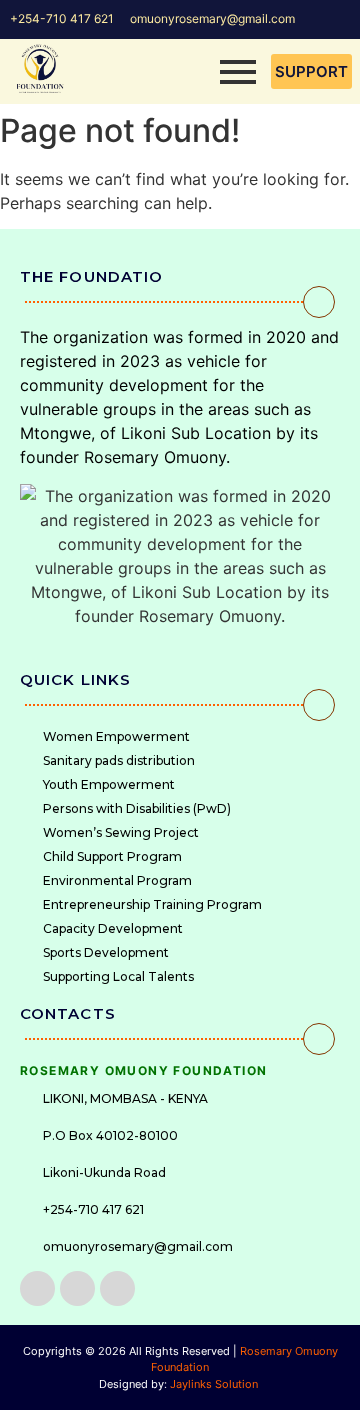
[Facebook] (37, 1288)
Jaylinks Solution (215, 1384)
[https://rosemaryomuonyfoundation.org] (40, 68)
